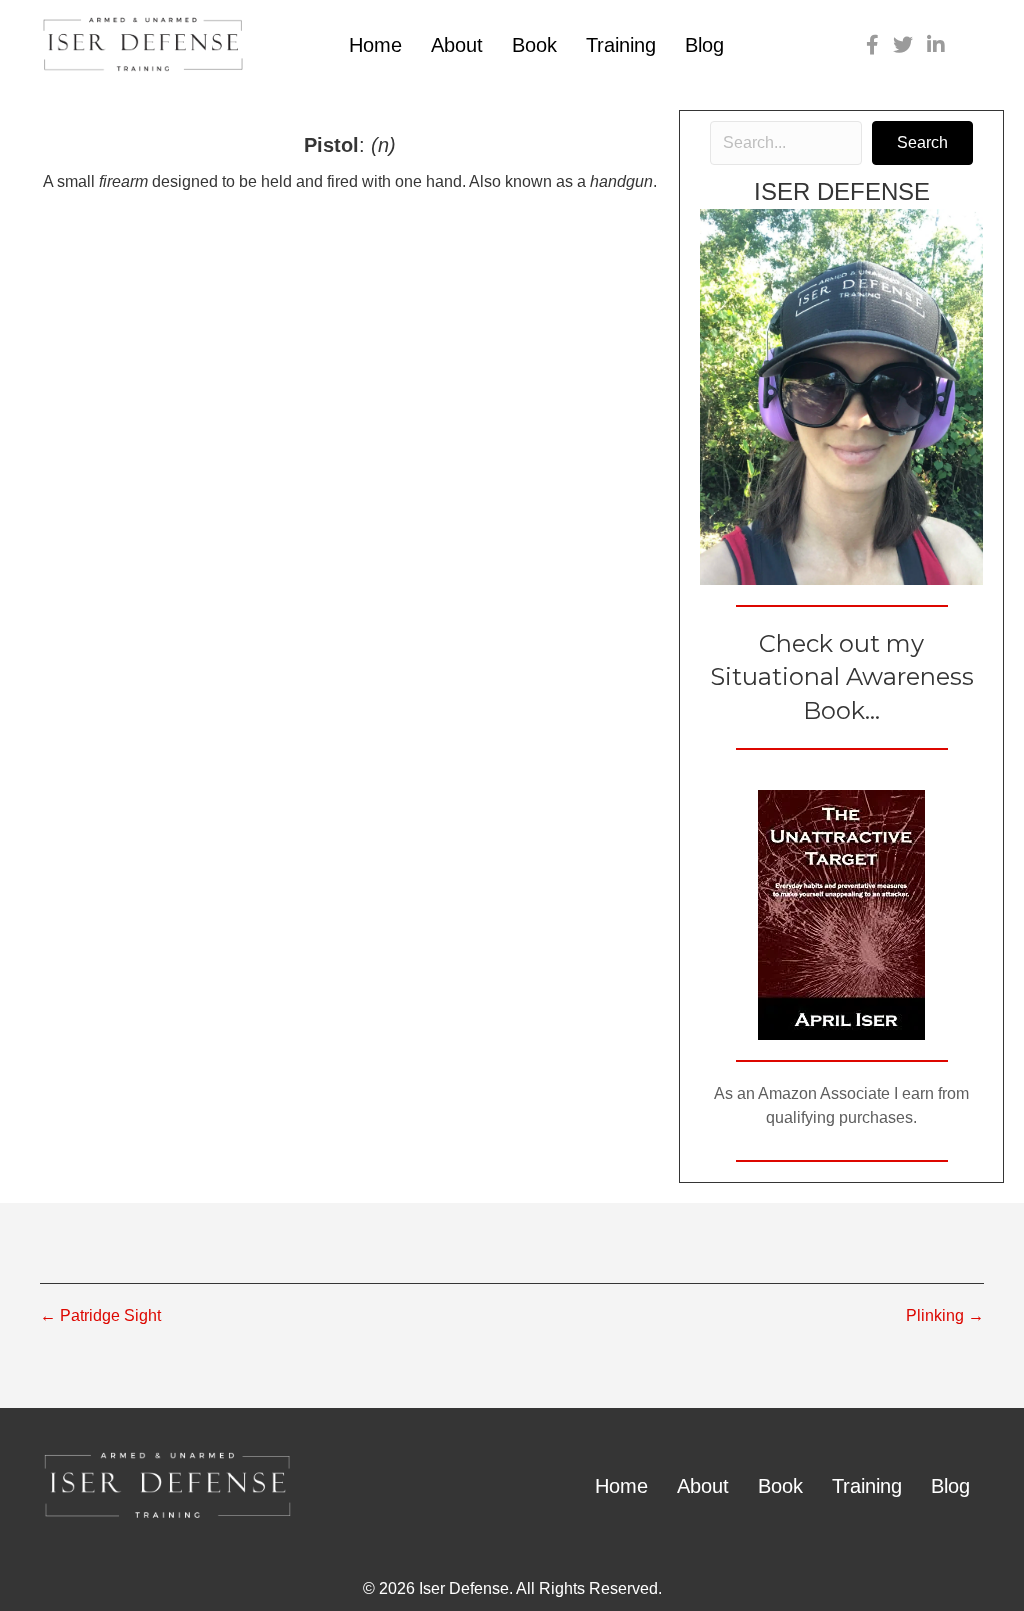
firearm (123, 181)
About (457, 45)
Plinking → (945, 1315)
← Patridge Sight (100, 1315)
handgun (621, 181)
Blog (704, 45)
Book (534, 45)
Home (375, 45)
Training (621, 45)
